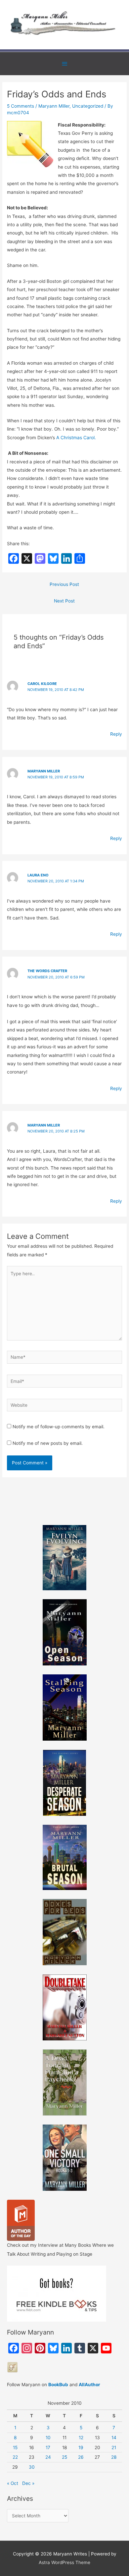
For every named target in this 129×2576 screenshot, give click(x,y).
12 (81, 2438)
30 (32, 2467)
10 (48, 2438)
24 (48, 2457)
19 (81, 2447)
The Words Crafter (47, 971)
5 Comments (21, 106)
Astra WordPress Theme (64, 2562)
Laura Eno (38, 875)
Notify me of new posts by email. (48, 1443)
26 (81, 2457)
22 (15, 2457)
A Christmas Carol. (76, 438)
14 (114, 2438)
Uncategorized (88, 106)
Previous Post (64, 584)
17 (48, 2447)
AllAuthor (89, 2385)
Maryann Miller (54, 106)
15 (15, 2447)
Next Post (64, 601)
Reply (116, 734)
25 (64, 2457)
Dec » (28, 2483)
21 (114, 2447)
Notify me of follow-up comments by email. (59, 1427)
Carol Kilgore (42, 684)
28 (114, 2457)
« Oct (13, 2483)
